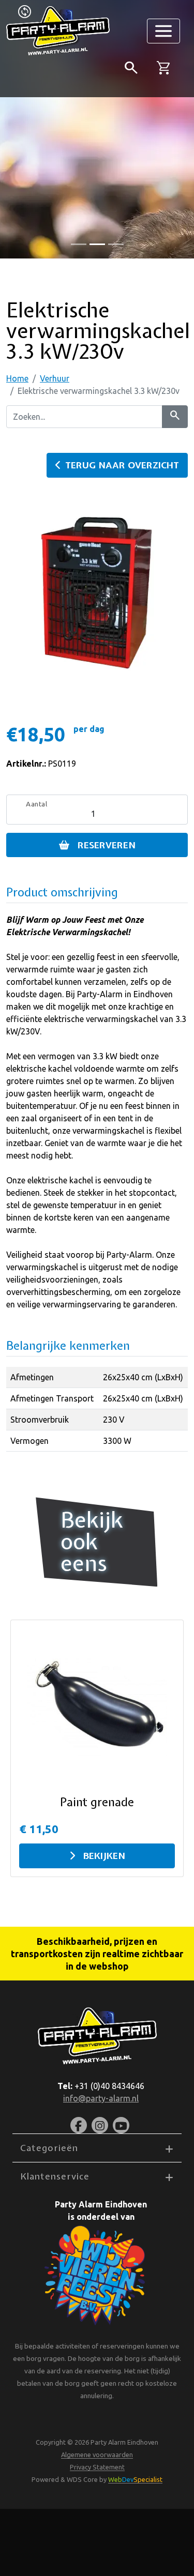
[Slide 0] (79, 244)
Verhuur (55, 378)
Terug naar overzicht (122, 465)
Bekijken (104, 1856)
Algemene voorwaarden (97, 2455)
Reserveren (107, 845)
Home (17, 378)
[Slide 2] (116, 244)
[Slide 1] (97, 244)
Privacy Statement (97, 2467)
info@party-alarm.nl (101, 2098)
